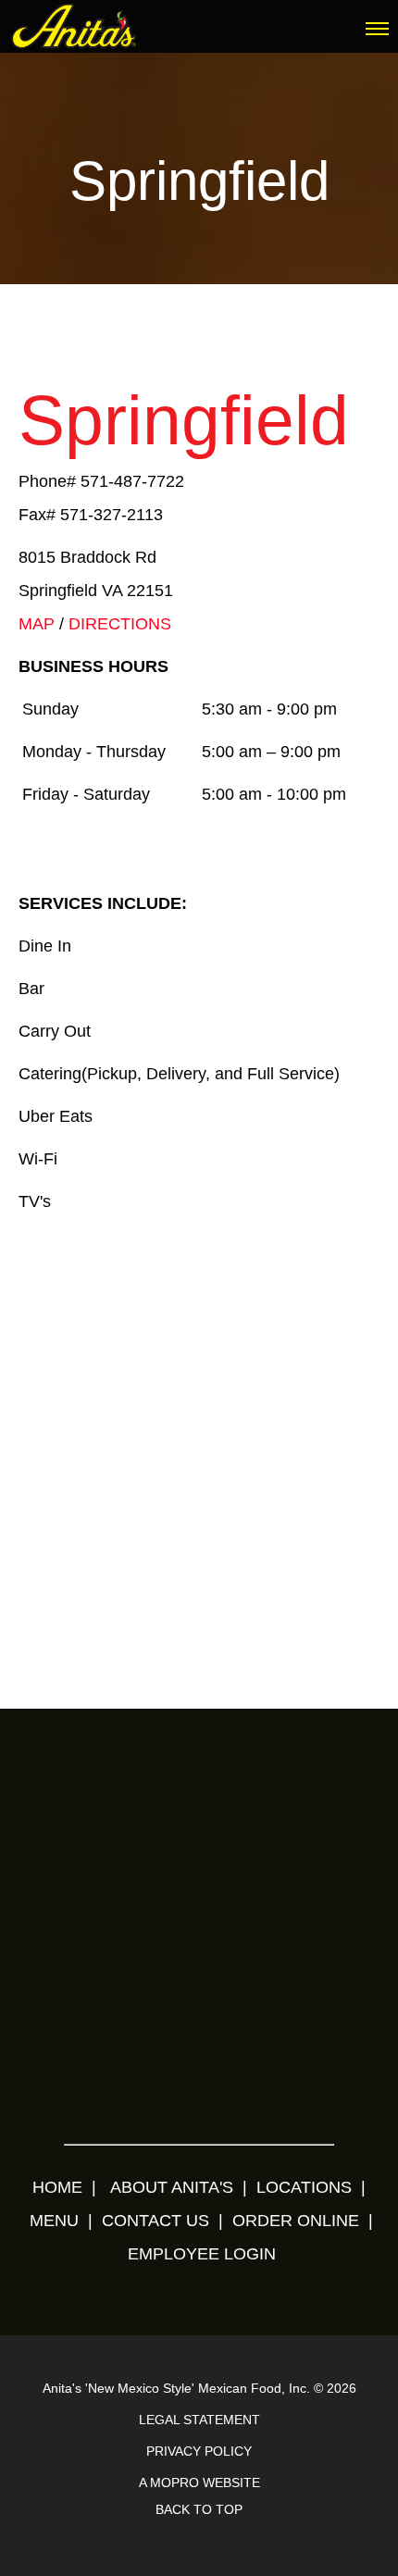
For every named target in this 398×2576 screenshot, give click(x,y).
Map (37, 624)
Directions (120, 624)
